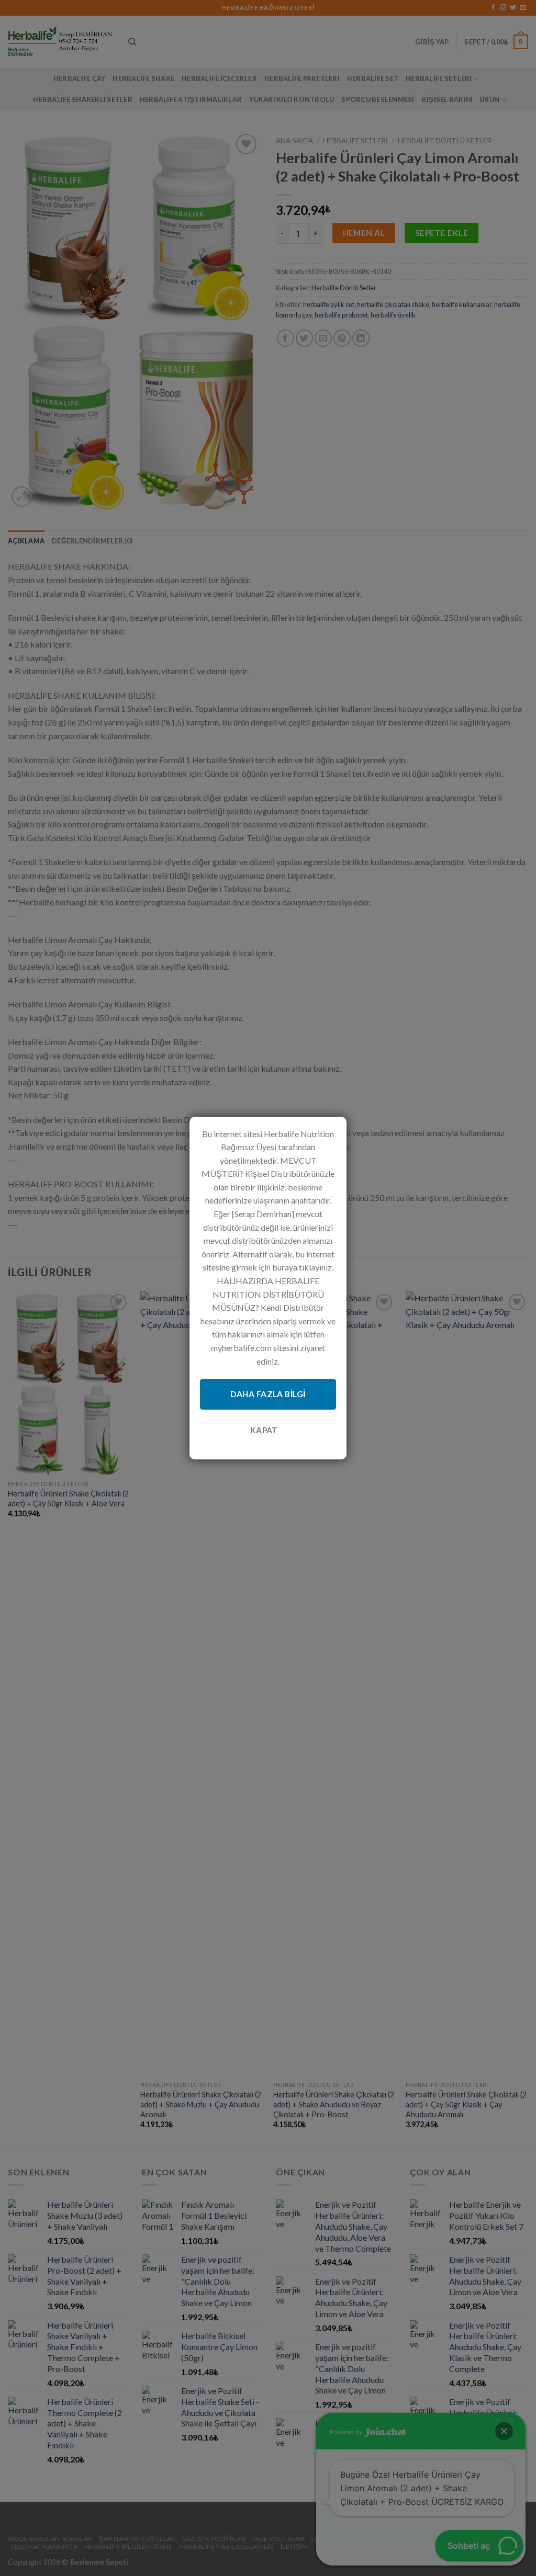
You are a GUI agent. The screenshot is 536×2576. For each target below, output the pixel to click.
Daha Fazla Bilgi (268, 1394)
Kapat (264, 1430)
